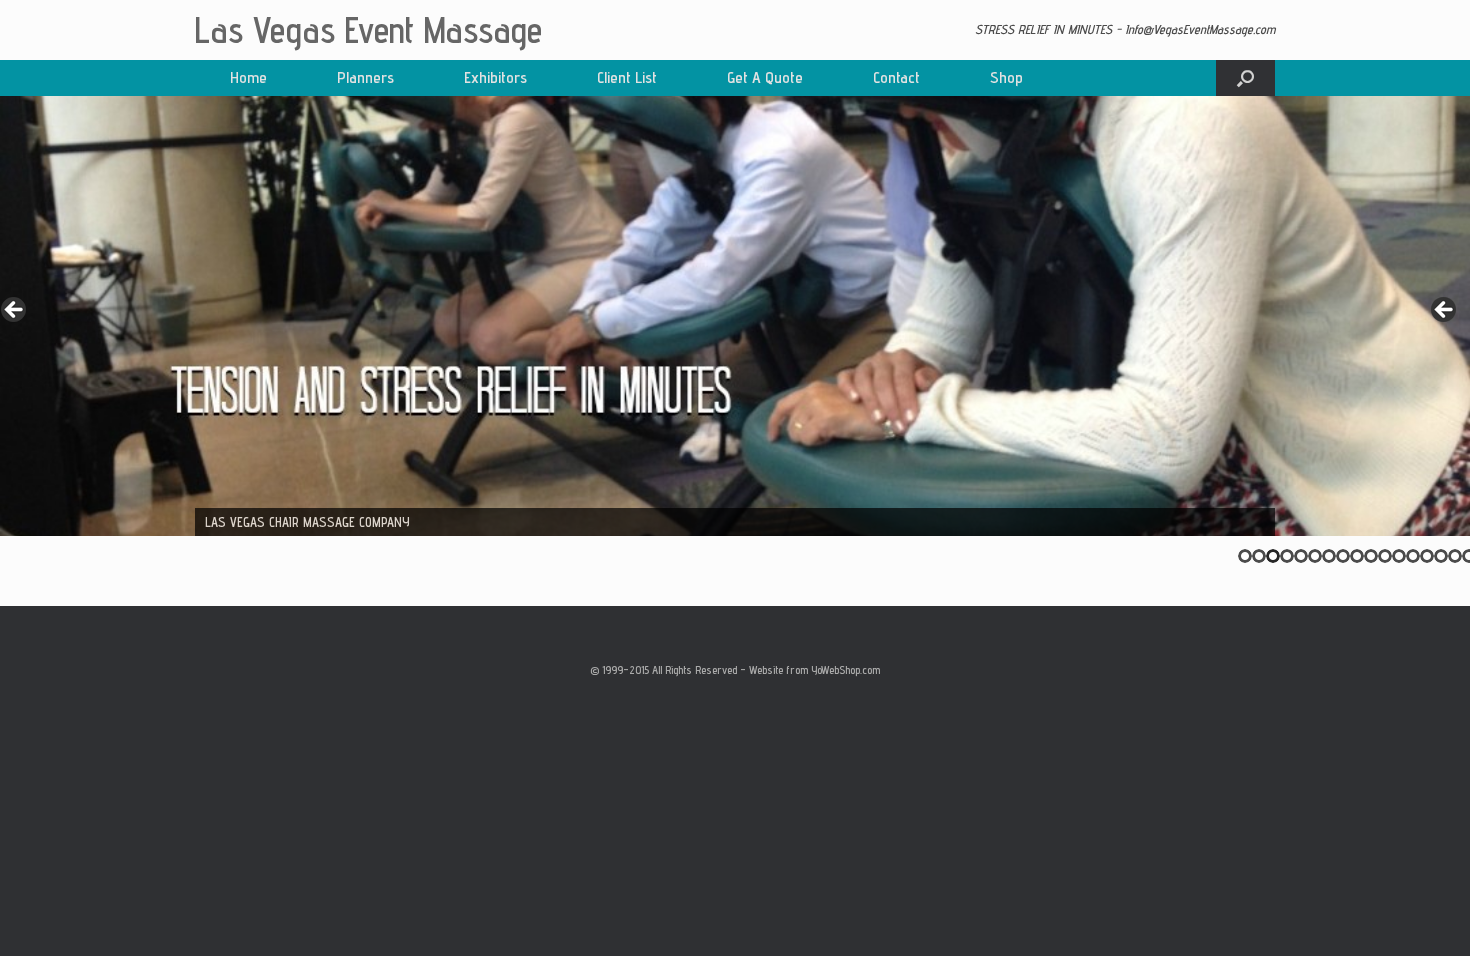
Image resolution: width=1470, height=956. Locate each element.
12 (1399, 556)
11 (1385, 556)
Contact (896, 77)
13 (1413, 556)
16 (1455, 556)
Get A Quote (765, 77)
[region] (735, 316)
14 (1427, 556)
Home (248, 77)
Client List (627, 77)
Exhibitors (495, 77)
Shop (1006, 77)
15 (1441, 556)
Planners (365, 77)
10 (1371, 556)
